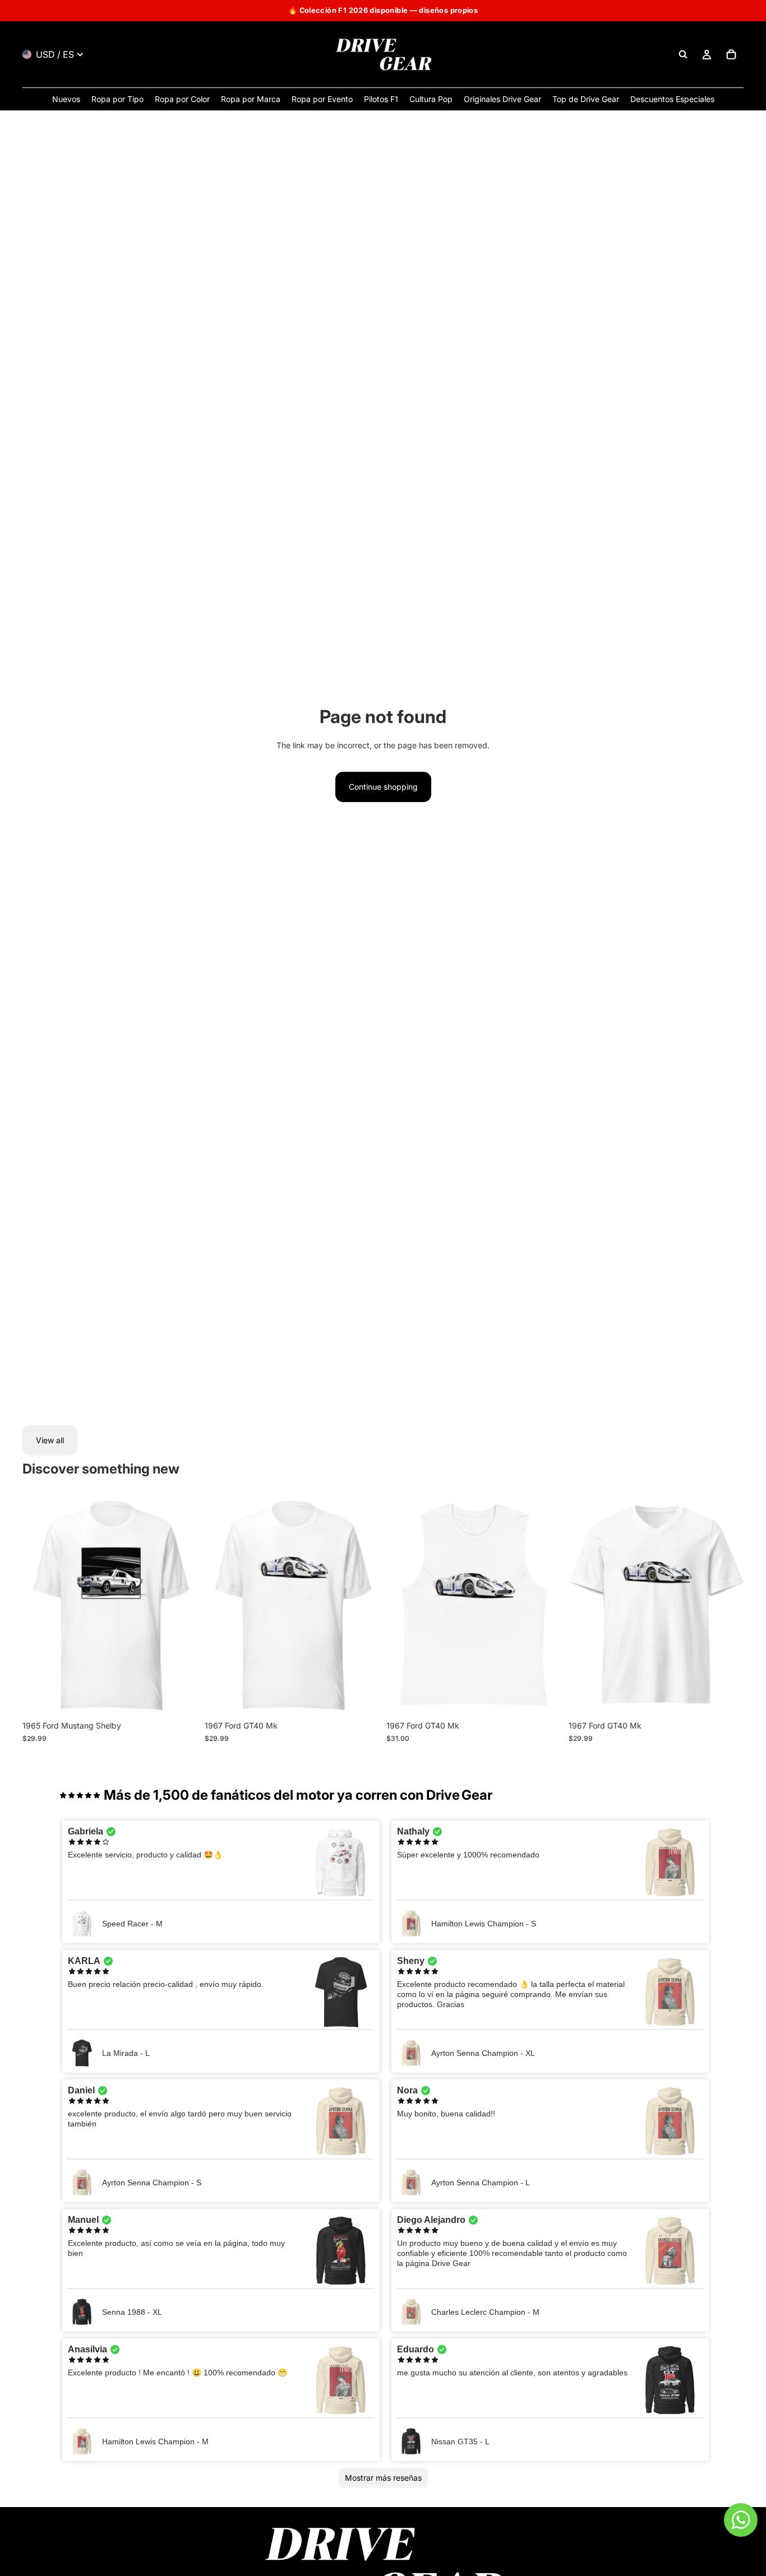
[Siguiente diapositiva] (181, 1606)
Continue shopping (383, 787)
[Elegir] (181, 1698)
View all (50, 1440)
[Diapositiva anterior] (39, 1606)
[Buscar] (683, 54)
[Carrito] (731, 54)
